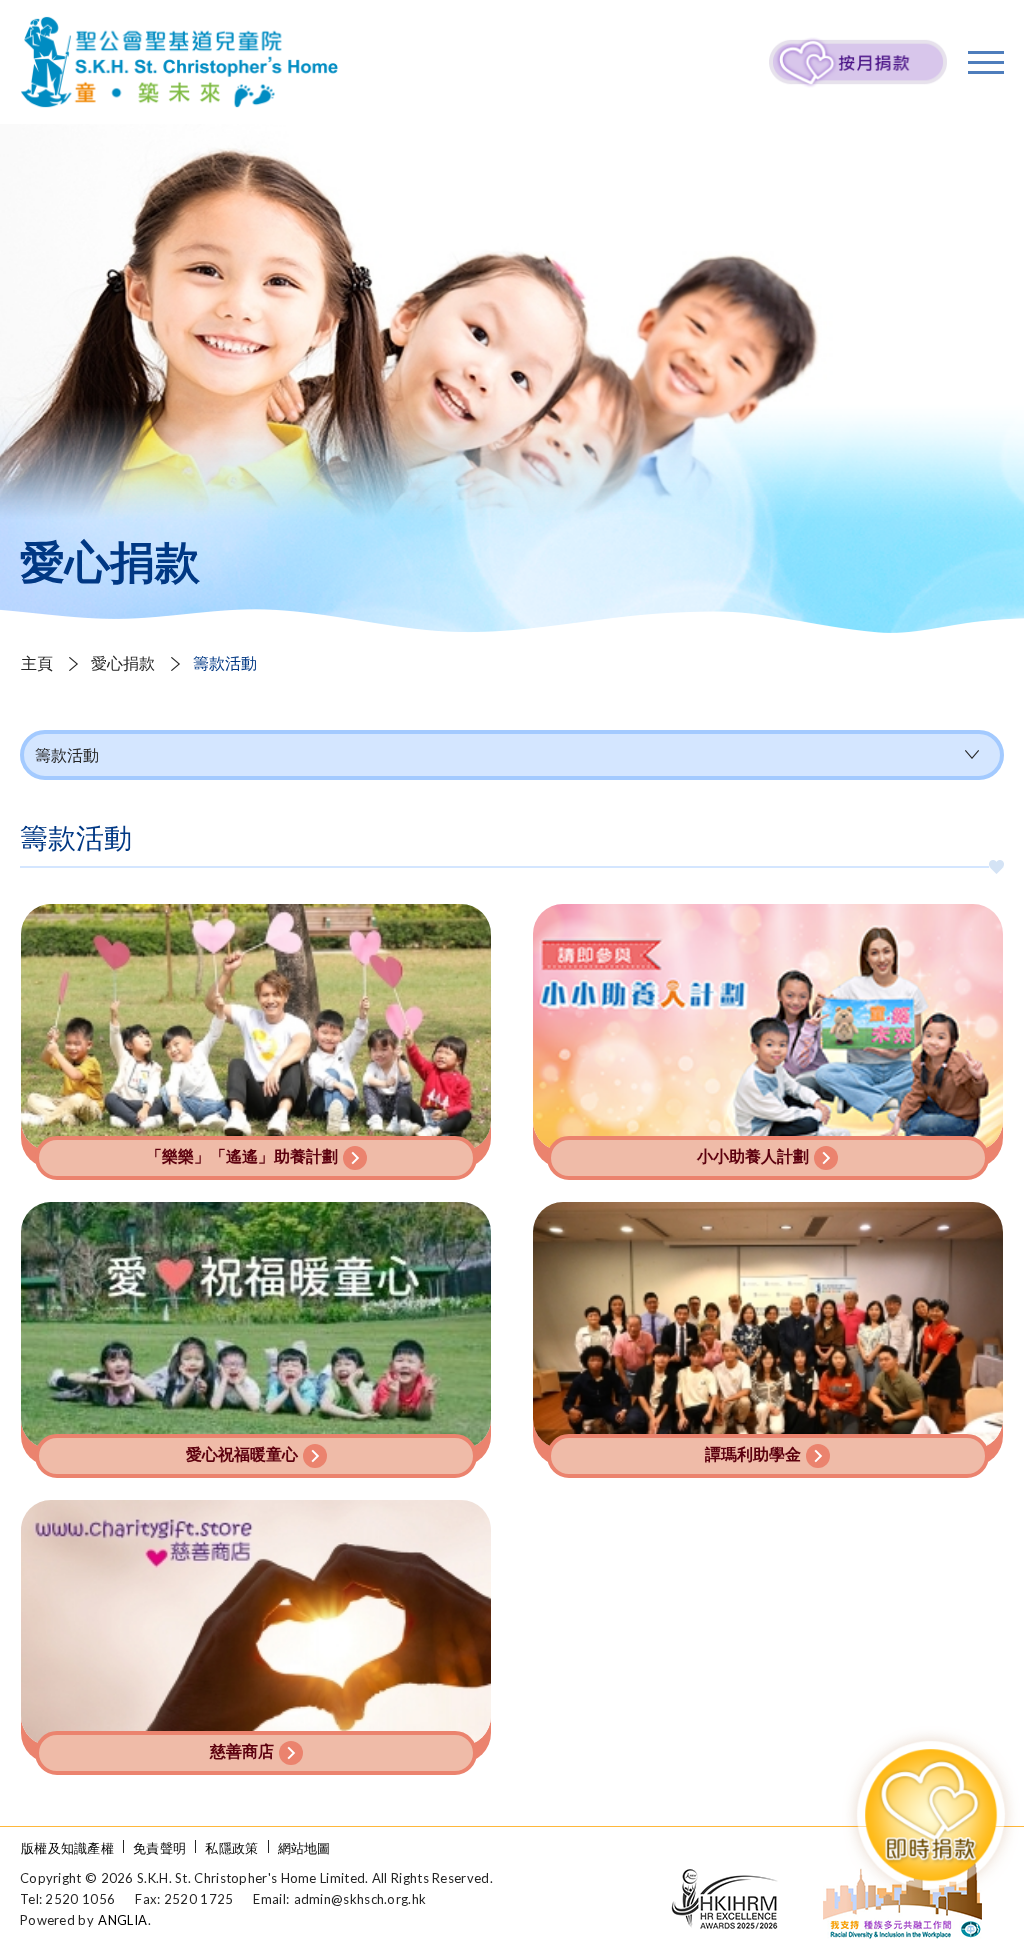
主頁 (37, 662)
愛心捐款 (123, 662)
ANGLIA (122, 1920)
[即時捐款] (930, 1814)
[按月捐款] (858, 62)
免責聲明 (159, 1848)
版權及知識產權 (67, 1848)
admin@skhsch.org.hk (360, 1899)
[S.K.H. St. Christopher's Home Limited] (179, 62)
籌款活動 (67, 754)
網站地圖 (304, 1848)
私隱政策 (231, 1848)
